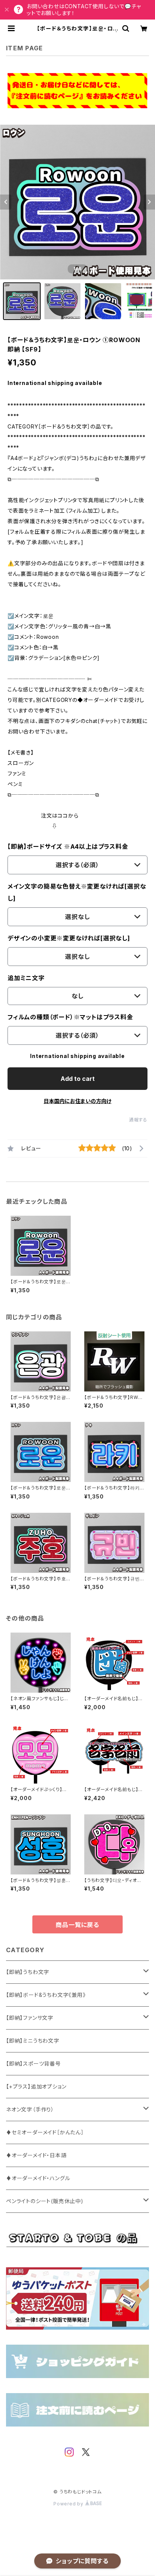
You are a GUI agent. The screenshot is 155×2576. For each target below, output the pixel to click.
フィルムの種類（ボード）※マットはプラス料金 (70, 1017)
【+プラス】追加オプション (36, 2086)
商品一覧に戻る (77, 1925)
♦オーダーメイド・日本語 (36, 2155)
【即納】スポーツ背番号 (33, 2064)
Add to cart (78, 1079)
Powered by (69, 2504)
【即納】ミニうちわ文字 (33, 2041)
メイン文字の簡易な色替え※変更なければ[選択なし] (77, 892)
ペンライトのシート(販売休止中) (45, 2201)
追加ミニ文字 (26, 978)
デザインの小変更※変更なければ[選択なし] (69, 938)
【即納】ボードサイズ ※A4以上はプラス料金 (68, 847)
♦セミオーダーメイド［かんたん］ (45, 2132)
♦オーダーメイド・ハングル (38, 2178)
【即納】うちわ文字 (28, 1972)
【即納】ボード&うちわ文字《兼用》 (46, 1995)
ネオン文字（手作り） (30, 2109)
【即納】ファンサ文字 (30, 2018)
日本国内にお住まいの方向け (77, 1101)
